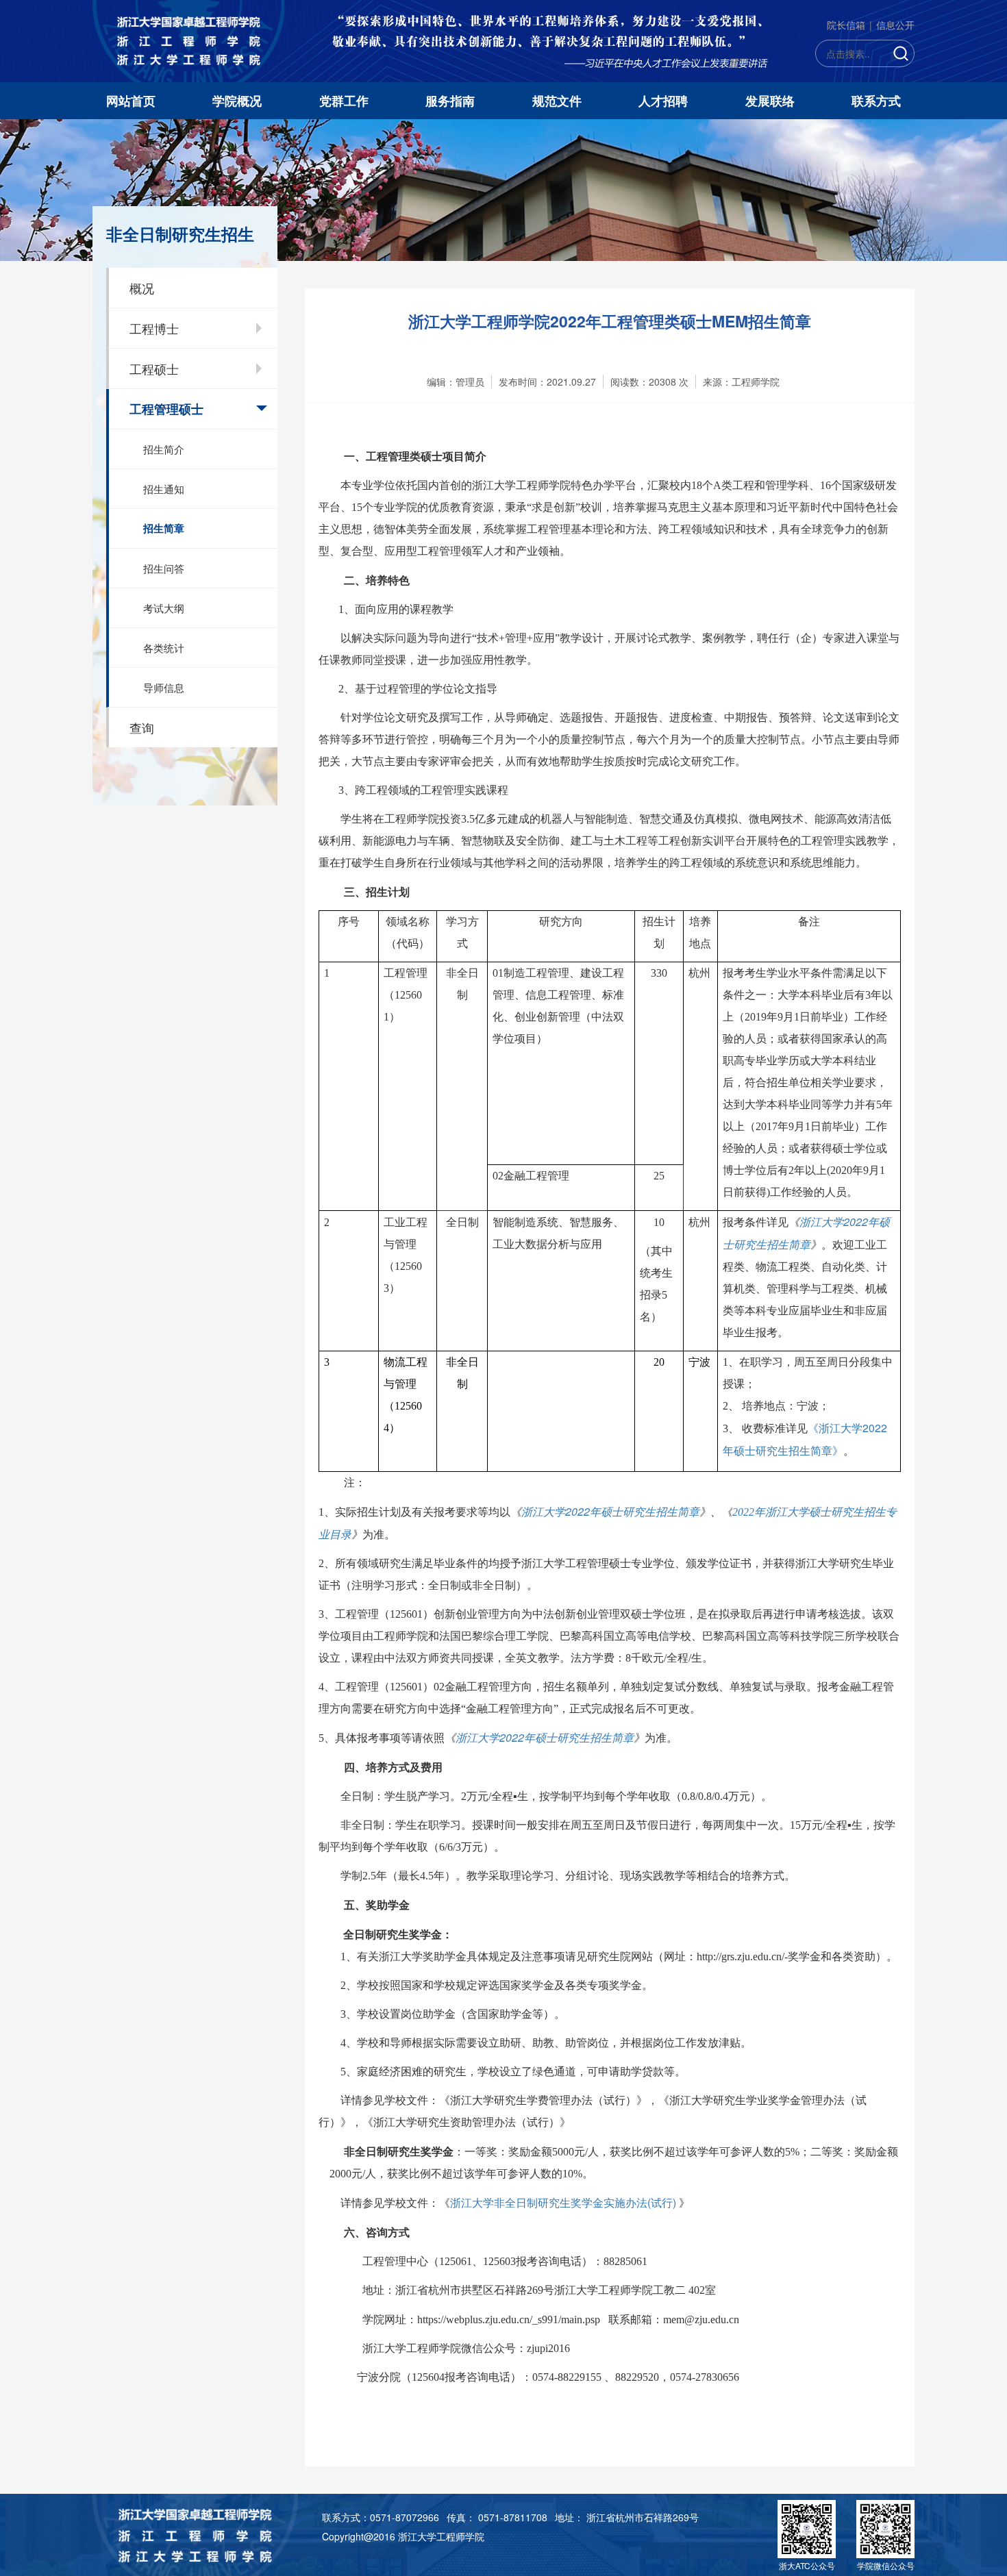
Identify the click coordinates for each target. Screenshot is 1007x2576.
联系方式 (876, 101)
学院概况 (237, 101)
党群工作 (344, 101)
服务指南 (450, 101)
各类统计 (164, 648)
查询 (142, 727)
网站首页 (131, 101)
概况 (142, 288)
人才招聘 (663, 101)
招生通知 (164, 489)
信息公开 (895, 25)
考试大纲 (164, 608)
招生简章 (164, 528)
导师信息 (164, 687)
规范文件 (557, 101)
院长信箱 (846, 25)
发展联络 (770, 101)
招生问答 (164, 568)
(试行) (564, 2202)
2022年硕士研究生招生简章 (610, 1511)
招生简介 (164, 449)
